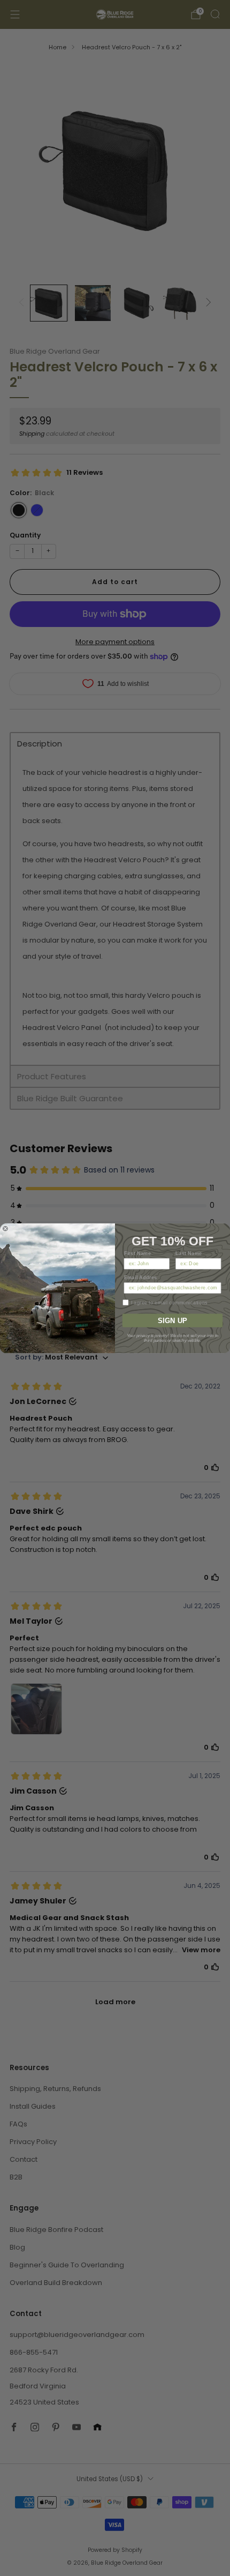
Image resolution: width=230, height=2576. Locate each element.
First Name (138, 1253)
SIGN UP (172, 1320)
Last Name (189, 1253)
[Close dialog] (5, 1229)
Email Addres (141, 1277)
